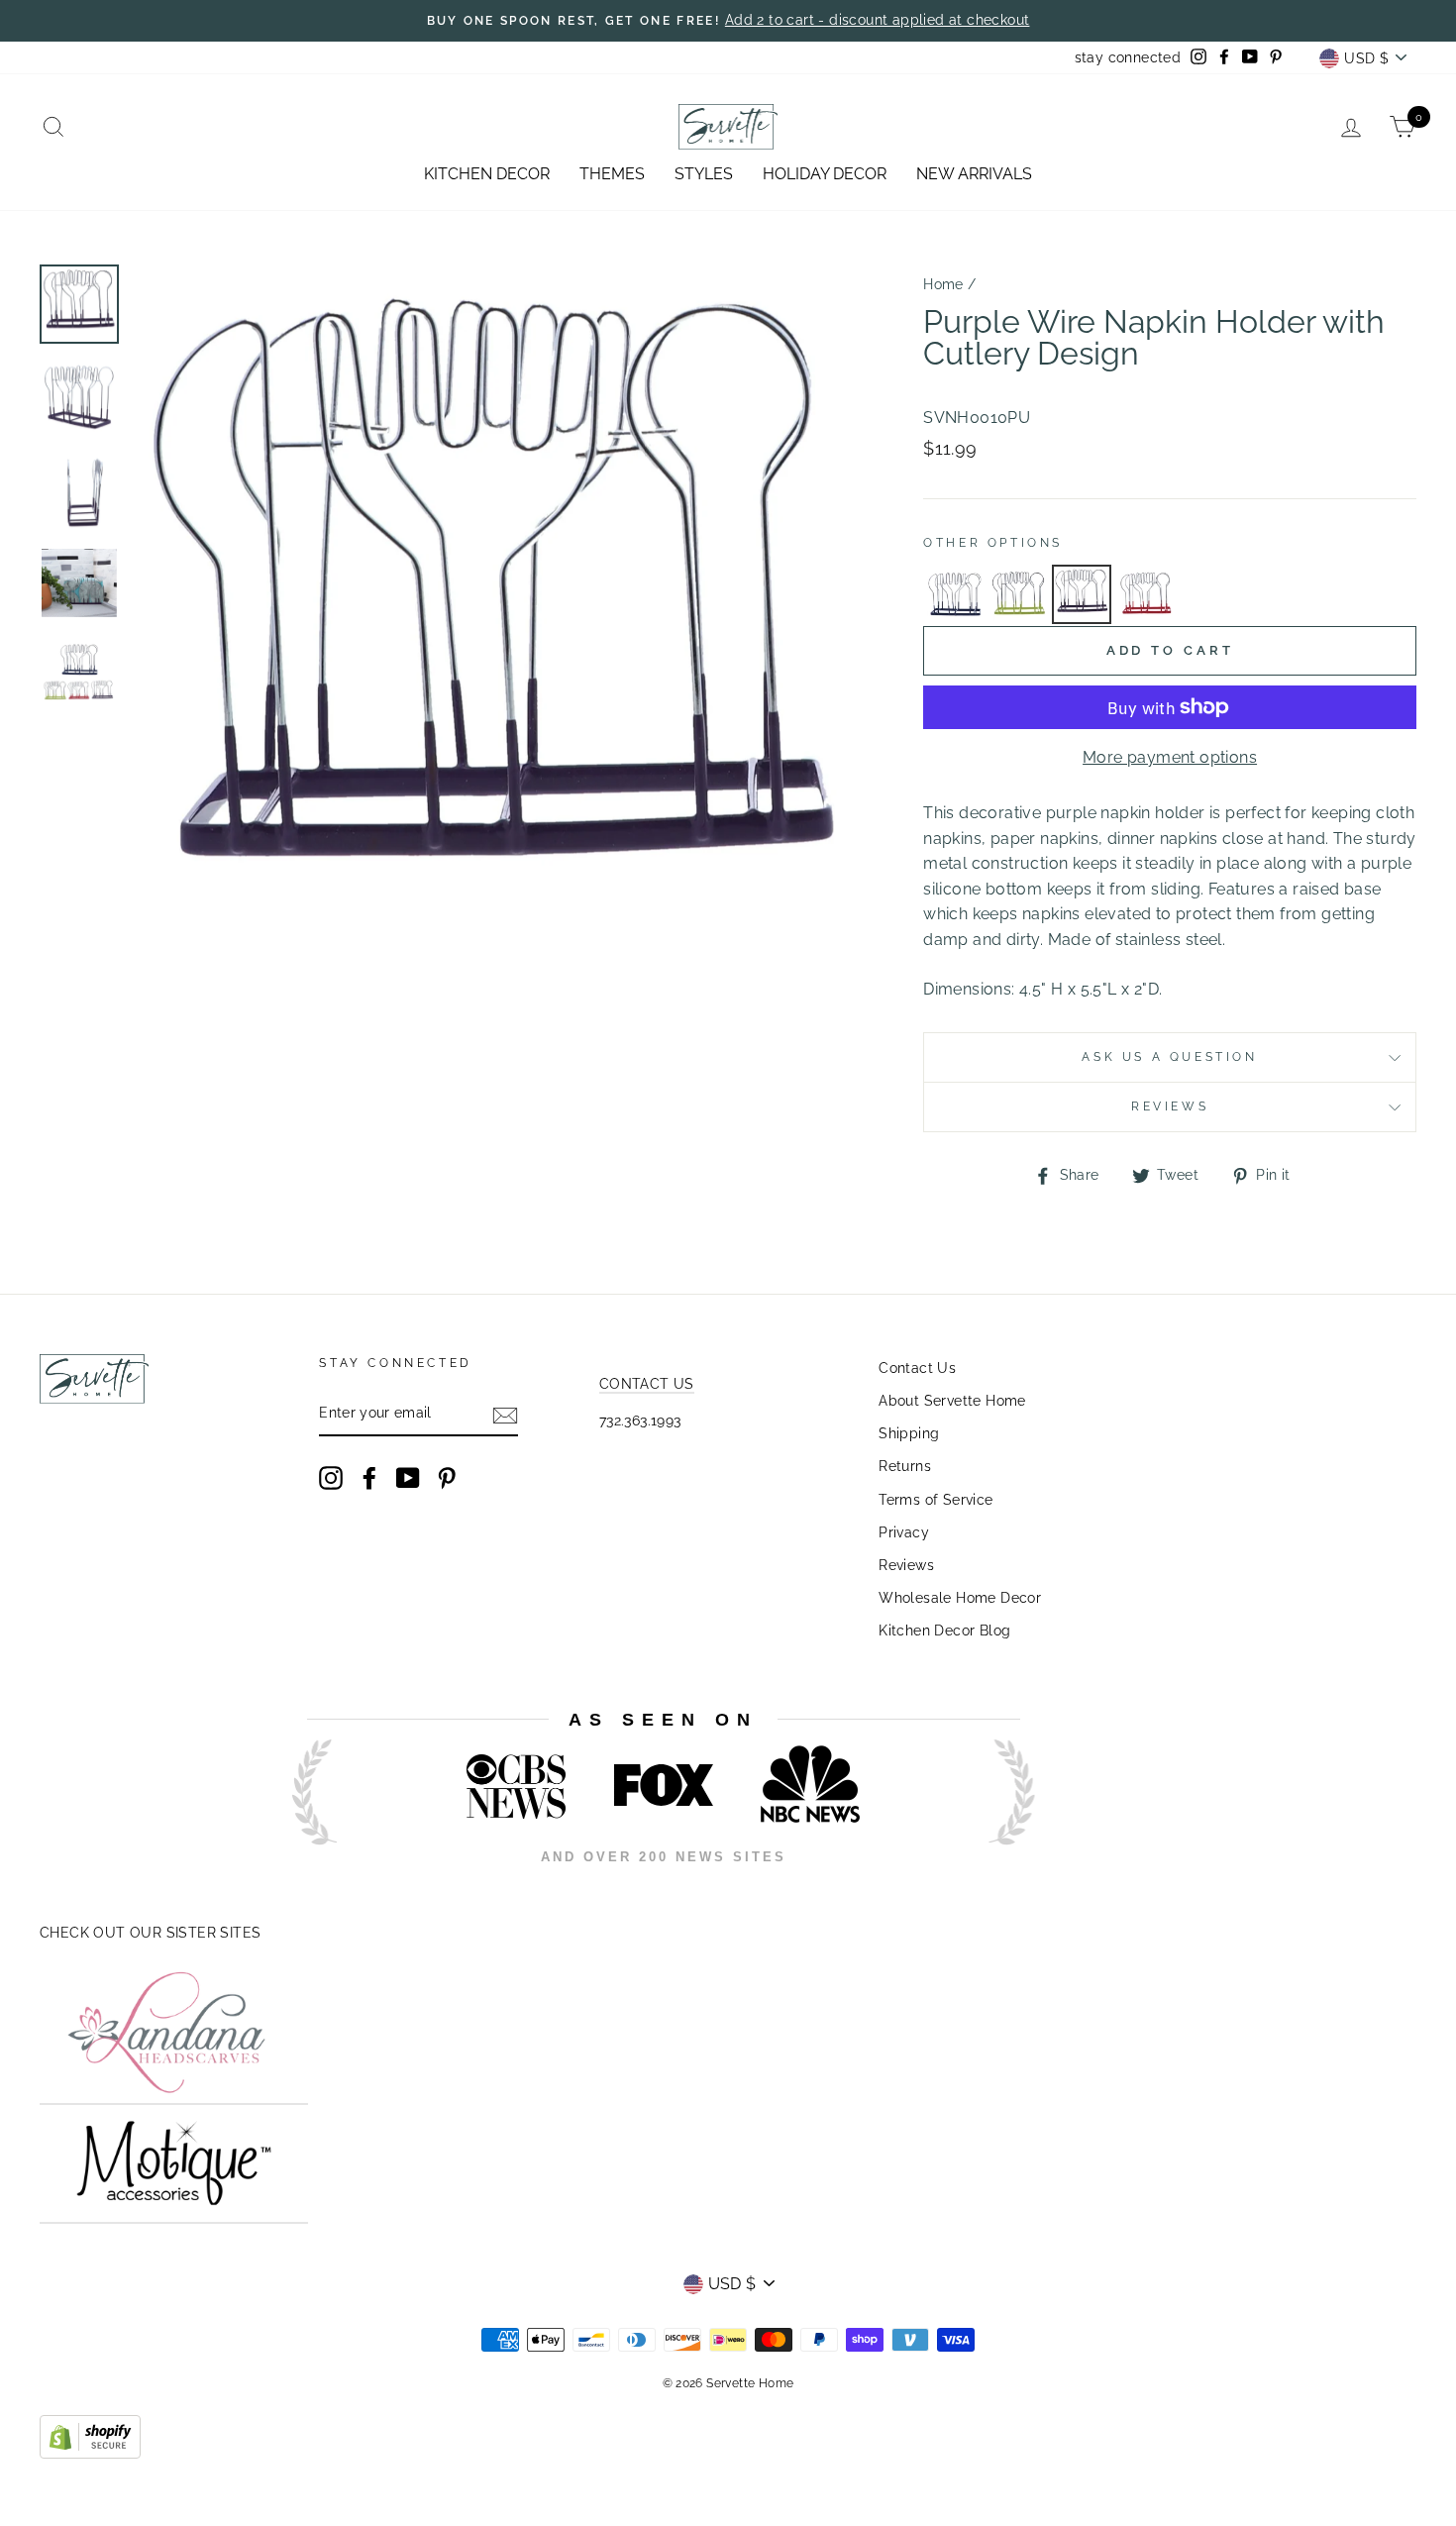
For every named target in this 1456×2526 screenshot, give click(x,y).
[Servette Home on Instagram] (331, 1478)
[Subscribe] (505, 1415)
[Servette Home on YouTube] (408, 1478)
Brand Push (992, 1885)
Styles (704, 174)
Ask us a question (1169, 1057)
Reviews (906, 1565)
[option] (496, 627)
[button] (955, 594)
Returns (905, 1466)
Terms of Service (936, 1500)
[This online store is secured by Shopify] (90, 2453)
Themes (612, 174)
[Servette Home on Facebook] (369, 1478)
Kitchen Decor (487, 174)
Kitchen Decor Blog (944, 1631)
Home (943, 284)
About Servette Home (952, 1401)
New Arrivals (974, 174)
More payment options (1170, 757)
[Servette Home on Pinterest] (447, 1478)
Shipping (909, 1433)
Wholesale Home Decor (960, 1598)
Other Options (993, 543)
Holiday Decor (825, 174)
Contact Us (917, 1368)
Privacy (904, 1532)
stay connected (1128, 57)
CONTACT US (647, 1384)
